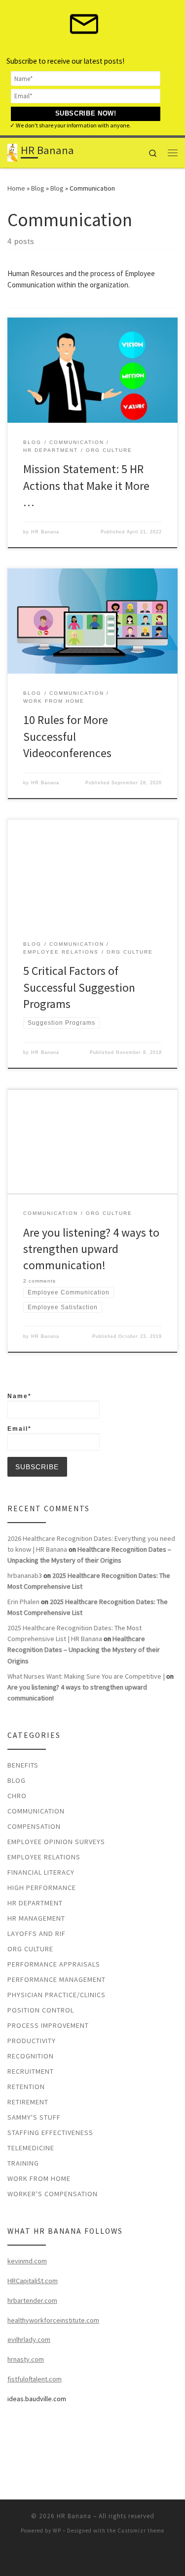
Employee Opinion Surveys (56, 1842)
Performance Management (56, 1979)
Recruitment (31, 2071)
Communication (36, 1811)
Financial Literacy (41, 1872)
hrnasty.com (26, 2359)
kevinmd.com (27, 2261)
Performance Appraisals (54, 1964)
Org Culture (30, 1949)
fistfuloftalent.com (35, 2379)
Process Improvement (48, 2025)
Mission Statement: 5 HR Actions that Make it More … (86, 485)
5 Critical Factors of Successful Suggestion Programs (79, 987)
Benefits (23, 1765)
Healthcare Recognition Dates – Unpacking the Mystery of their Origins (84, 1650)
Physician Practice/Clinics (56, 1995)
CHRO (17, 1796)
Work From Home (39, 2178)
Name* (19, 1396)
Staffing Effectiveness (50, 2133)
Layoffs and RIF (37, 1933)
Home (16, 188)
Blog (38, 188)
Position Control (41, 2010)
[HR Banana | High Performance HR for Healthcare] (12, 152)
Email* (19, 1429)
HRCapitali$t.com (33, 2281)
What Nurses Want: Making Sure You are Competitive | (86, 1676)
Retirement (28, 2102)
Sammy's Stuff (34, 2117)
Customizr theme (141, 2531)
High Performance (42, 1888)
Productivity (32, 2041)
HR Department (35, 1903)
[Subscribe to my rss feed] (93, 2557)
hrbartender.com (32, 2300)
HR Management (36, 1918)
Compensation (34, 1826)
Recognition (31, 2056)
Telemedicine (31, 2148)
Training (23, 2163)
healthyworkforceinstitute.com (53, 2320)
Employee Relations (44, 1857)
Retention (26, 2087)
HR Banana (45, 532)
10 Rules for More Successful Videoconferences (67, 736)
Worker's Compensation (53, 2194)
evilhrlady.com (29, 2339)
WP (57, 2531)
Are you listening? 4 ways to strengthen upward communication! (91, 1249)
